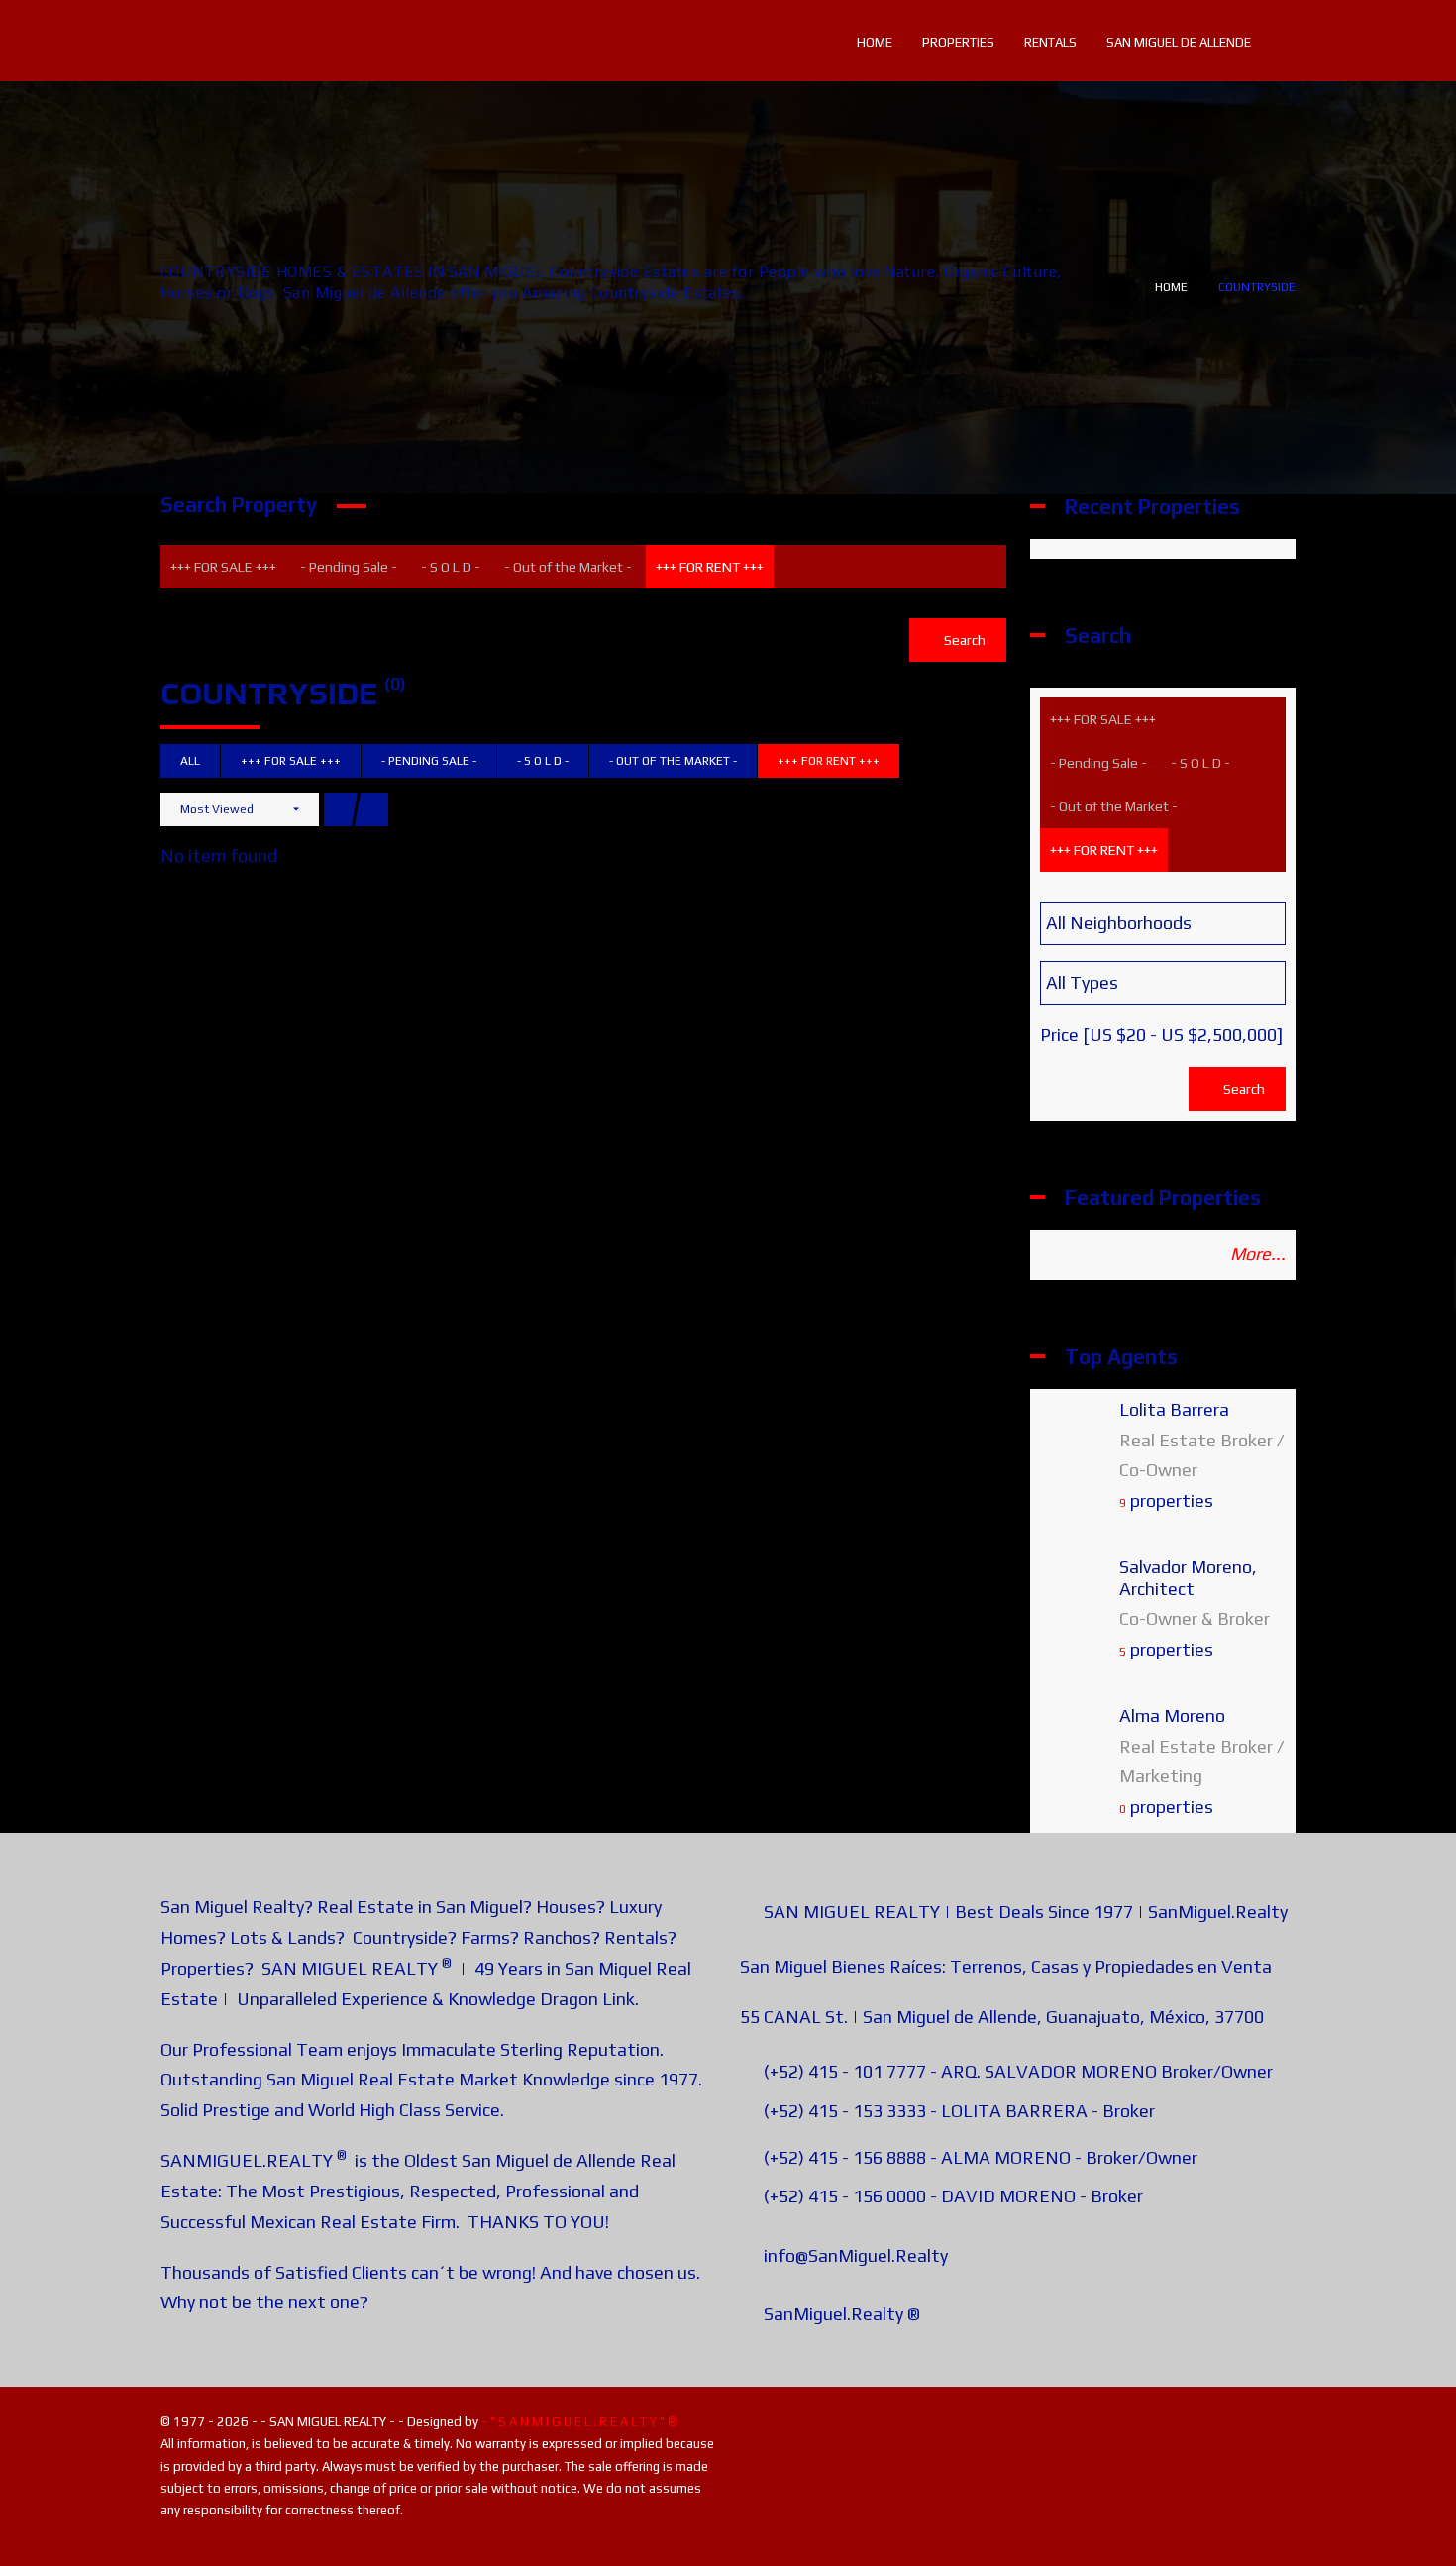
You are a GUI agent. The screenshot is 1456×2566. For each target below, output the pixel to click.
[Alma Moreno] (1075, 1746)
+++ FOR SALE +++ (223, 567)
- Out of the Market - (568, 567)
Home (1171, 287)
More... (1258, 1254)
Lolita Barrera (1174, 1409)
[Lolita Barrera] (1075, 1440)
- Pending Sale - (349, 567)
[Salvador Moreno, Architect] (1075, 1599)
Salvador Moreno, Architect (1188, 1578)
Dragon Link (587, 1999)
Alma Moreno (1172, 1715)
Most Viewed (217, 809)
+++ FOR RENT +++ (710, 567)
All (190, 761)
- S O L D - (451, 567)
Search (963, 640)
